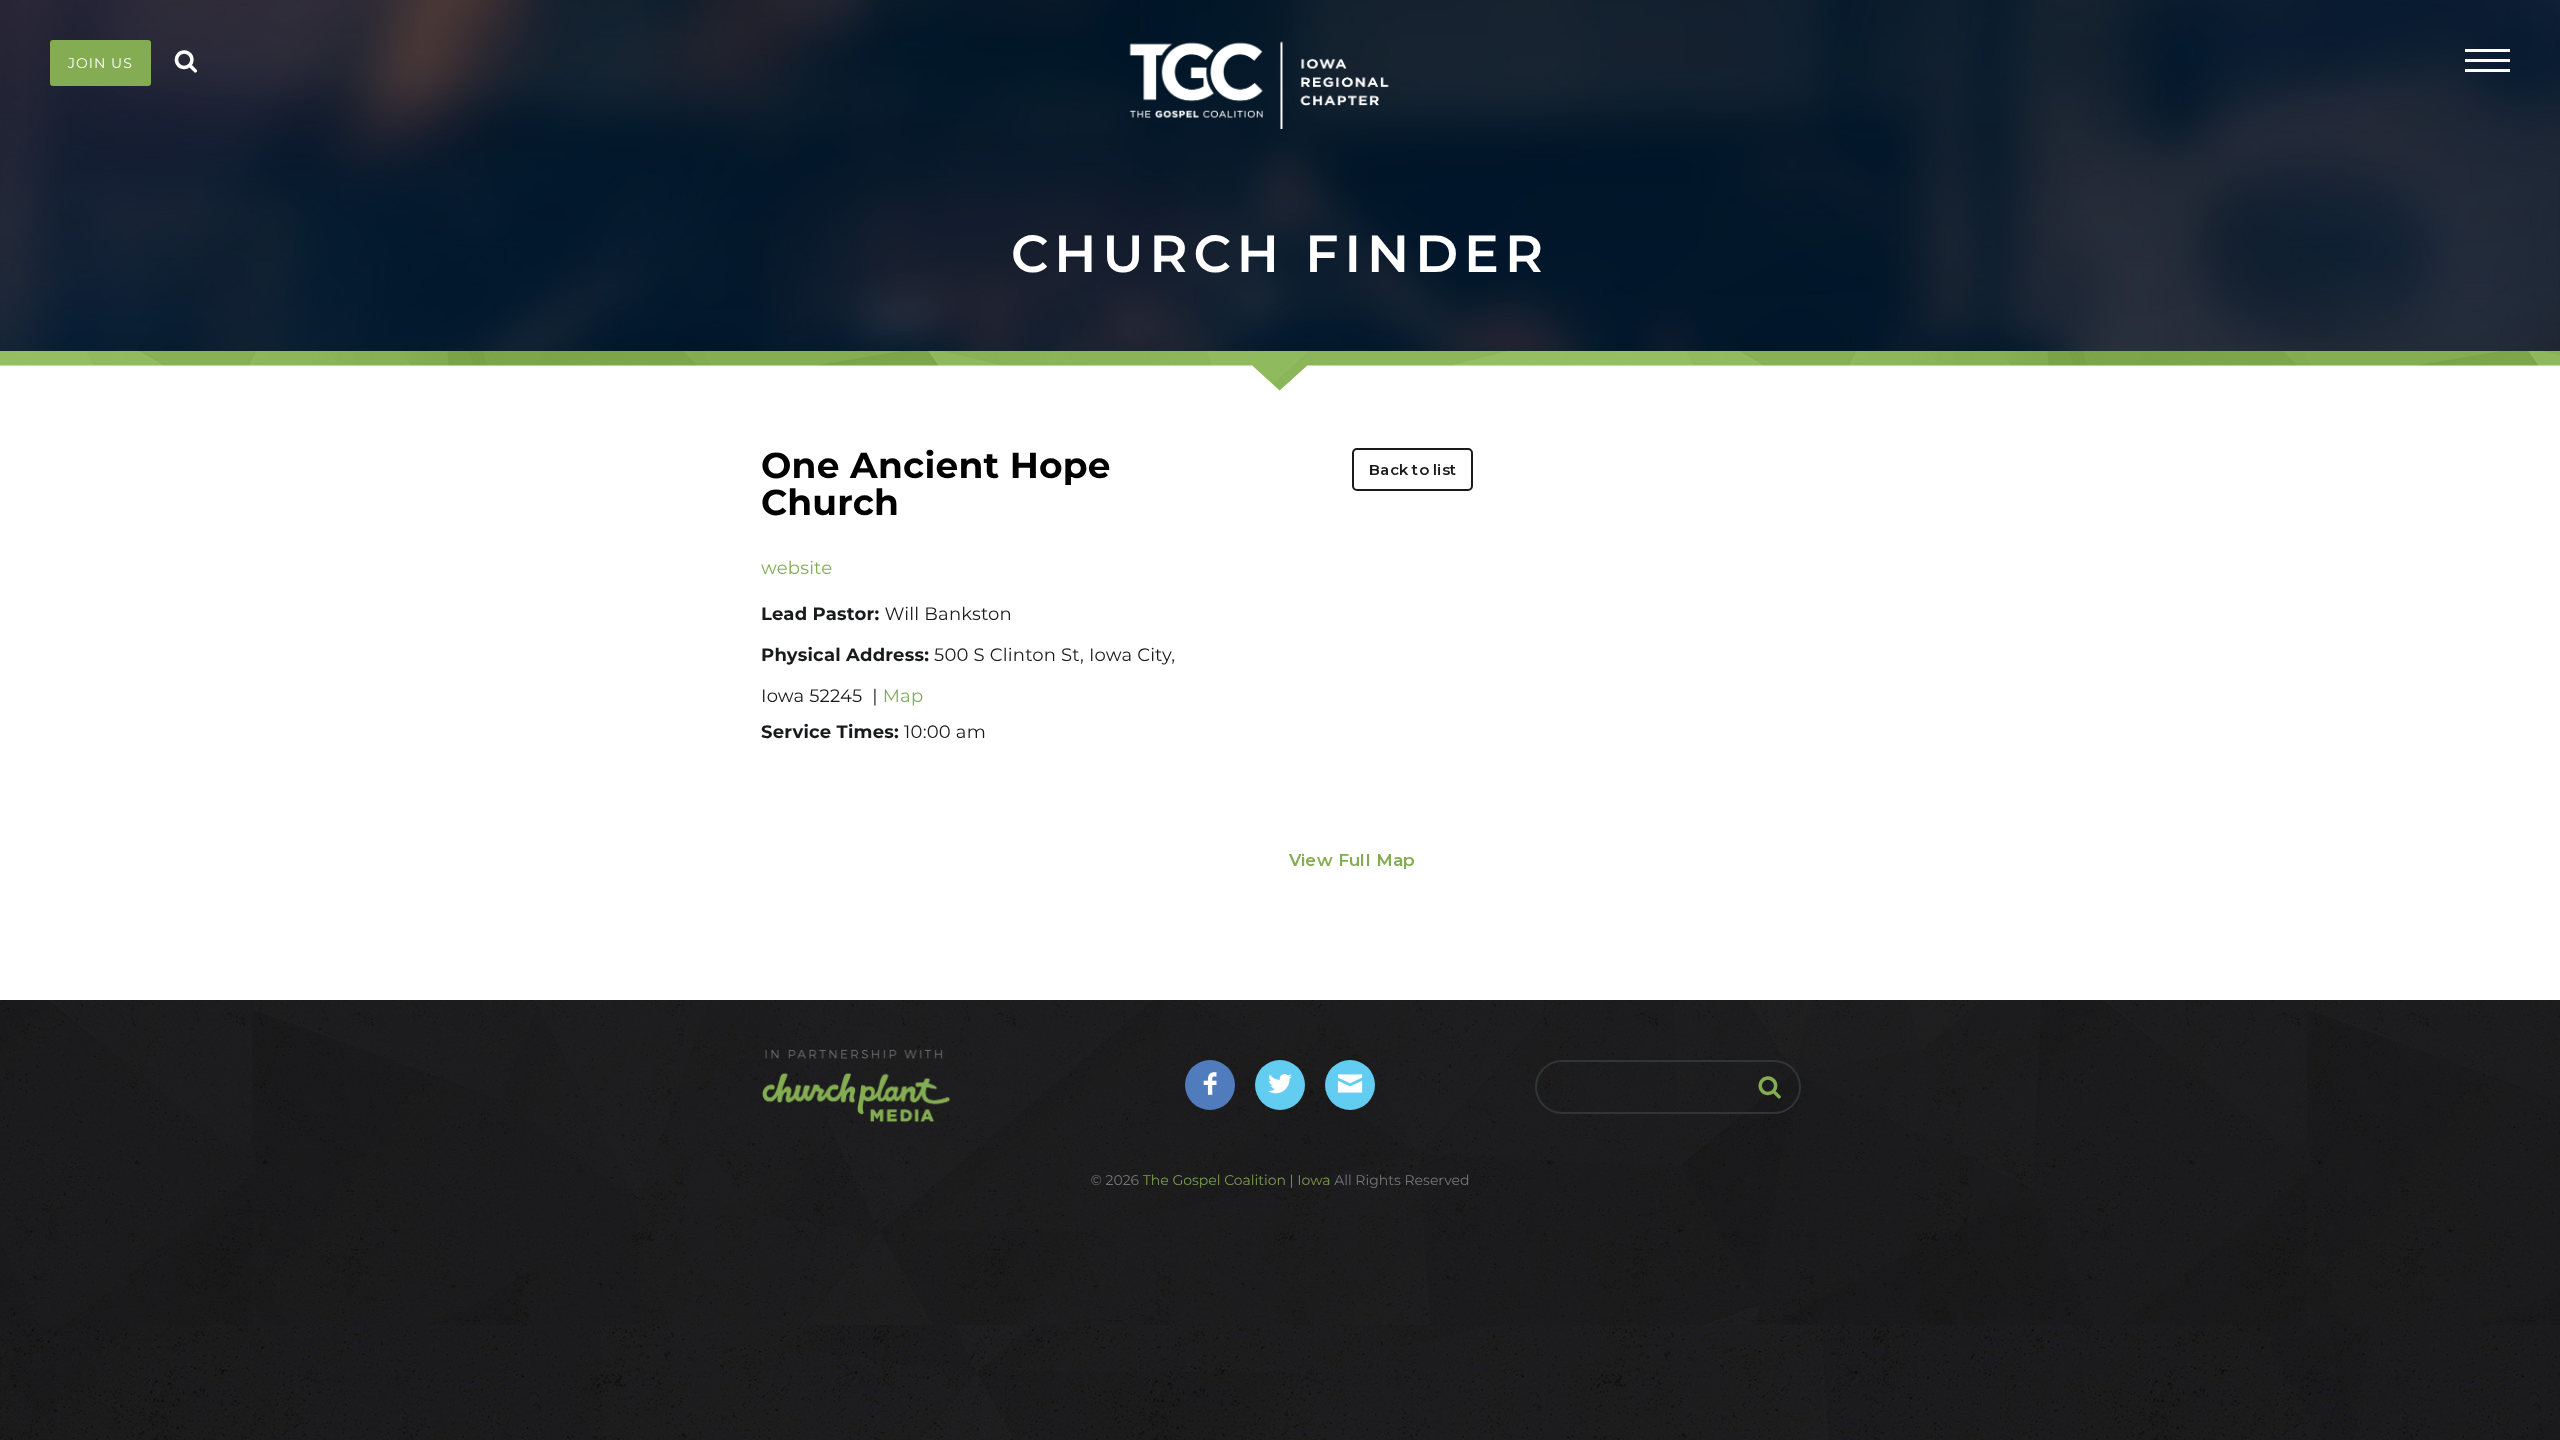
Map (903, 696)
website (796, 568)
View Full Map (1352, 860)
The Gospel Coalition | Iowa (1237, 1180)
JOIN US (100, 63)
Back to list (1412, 469)
